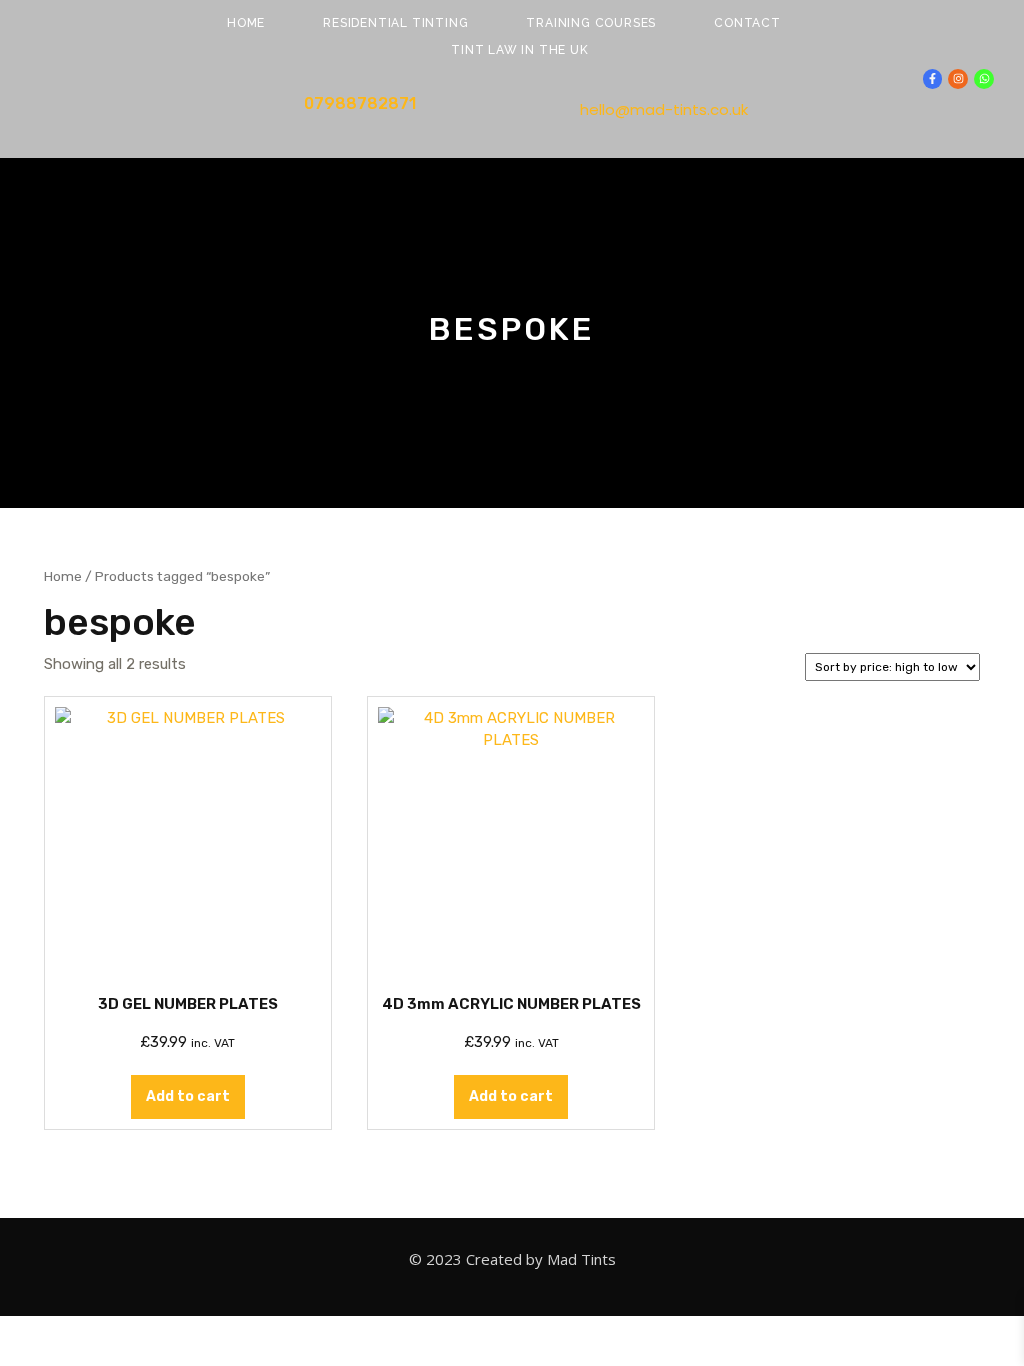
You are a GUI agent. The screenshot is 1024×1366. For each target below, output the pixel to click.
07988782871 (360, 103)
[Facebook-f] (933, 79)
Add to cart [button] (188, 1096)
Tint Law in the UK (519, 50)
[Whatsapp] (984, 79)
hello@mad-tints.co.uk (664, 109)
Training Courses (591, 23)
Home (246, 23)
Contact (747, 23)
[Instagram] (958, 79)
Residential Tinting (395, 23)
